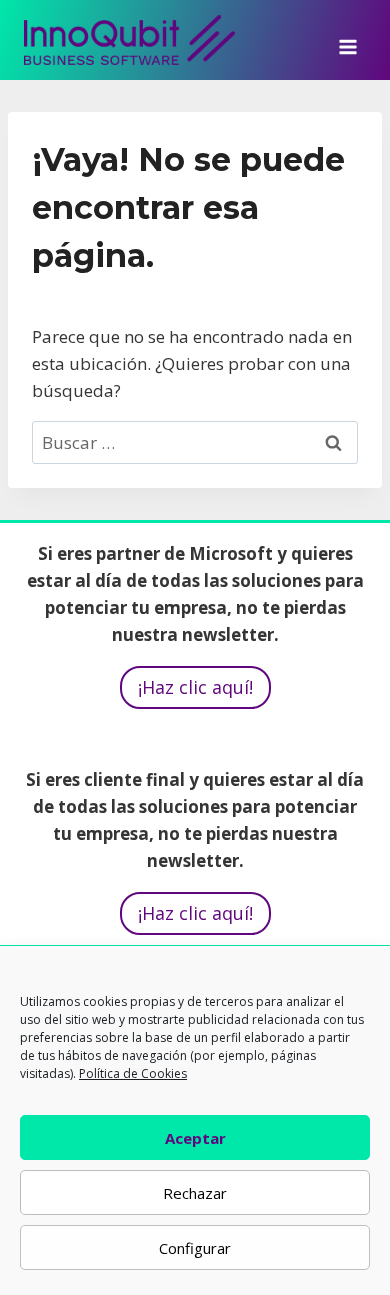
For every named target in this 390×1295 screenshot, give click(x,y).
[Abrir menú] (347, 40)
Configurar (195, 1248)
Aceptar (195, 1138)
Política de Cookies (133, 1073)
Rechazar (195, 1193)
